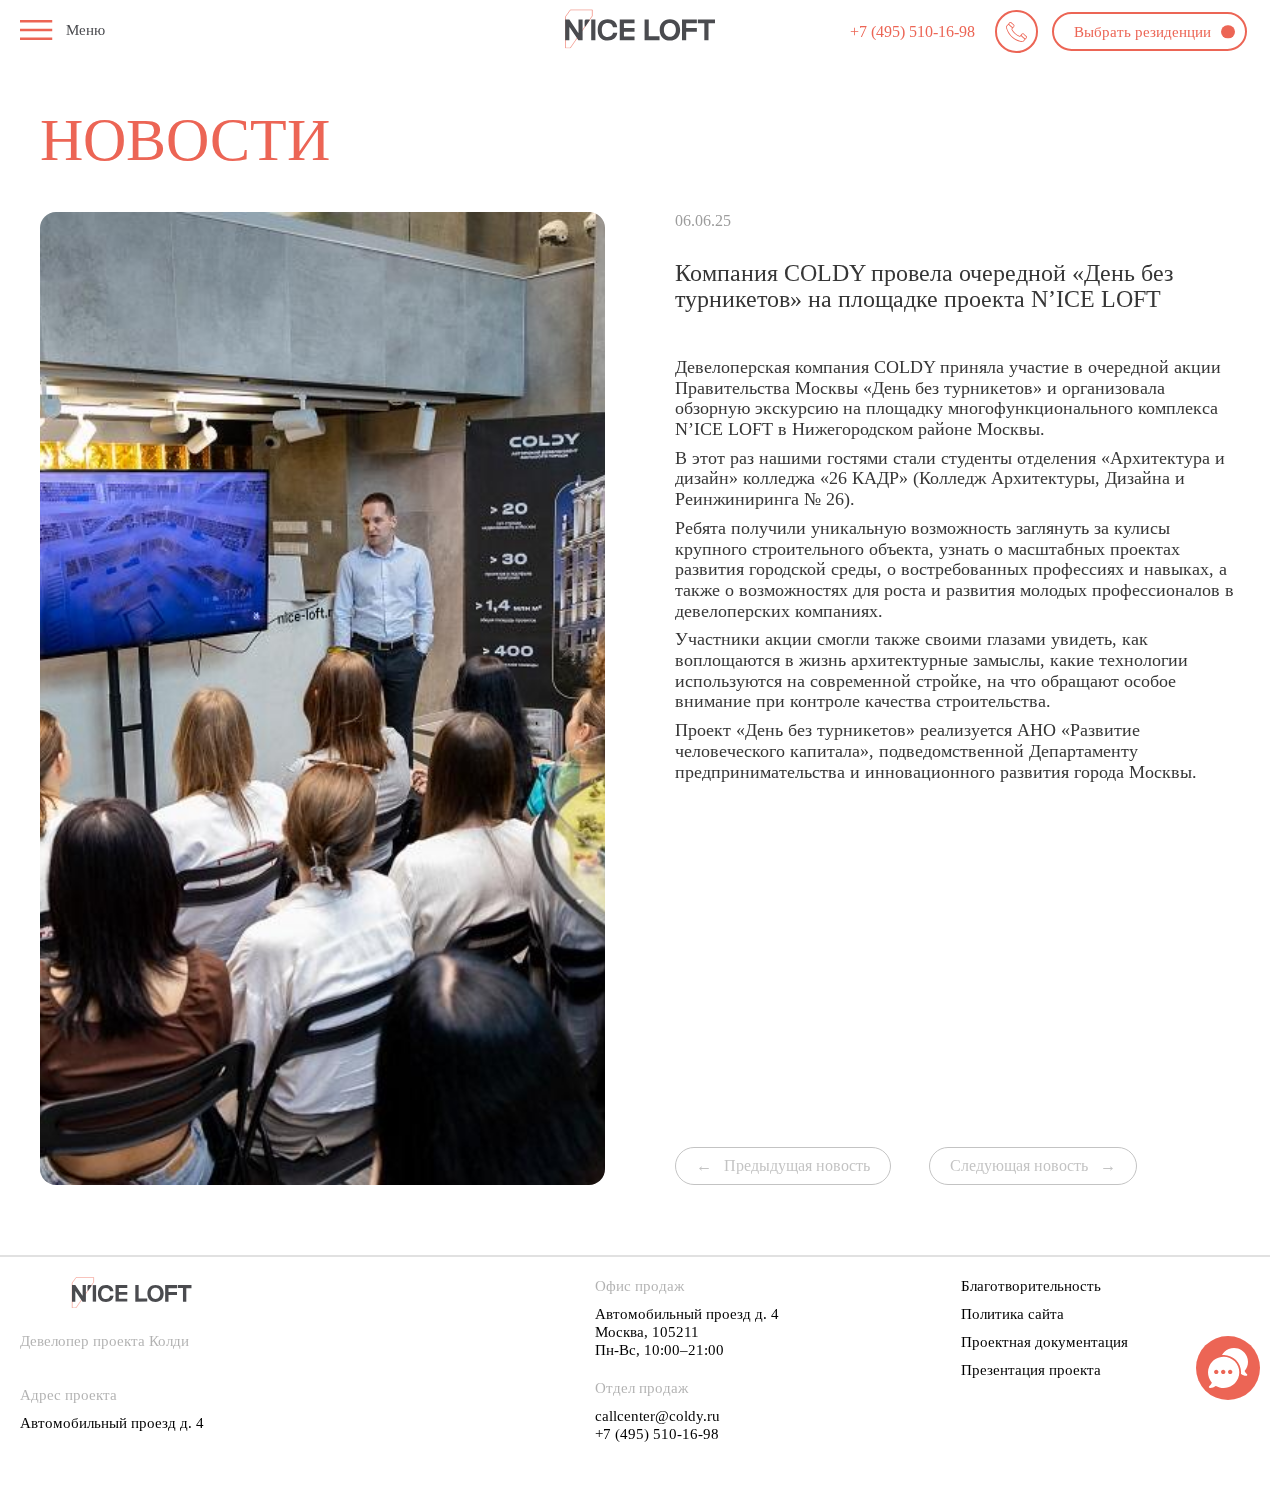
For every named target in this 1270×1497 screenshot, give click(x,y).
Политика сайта (1012, 1314)
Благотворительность (1031, 1286)
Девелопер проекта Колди (104, 1341)
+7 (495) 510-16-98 (912, 31)
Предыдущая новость (797, 1165)
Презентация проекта (1031, 1370)
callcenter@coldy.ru (657, 1416)
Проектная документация (1044, 1342)
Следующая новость (1019, 1165)
